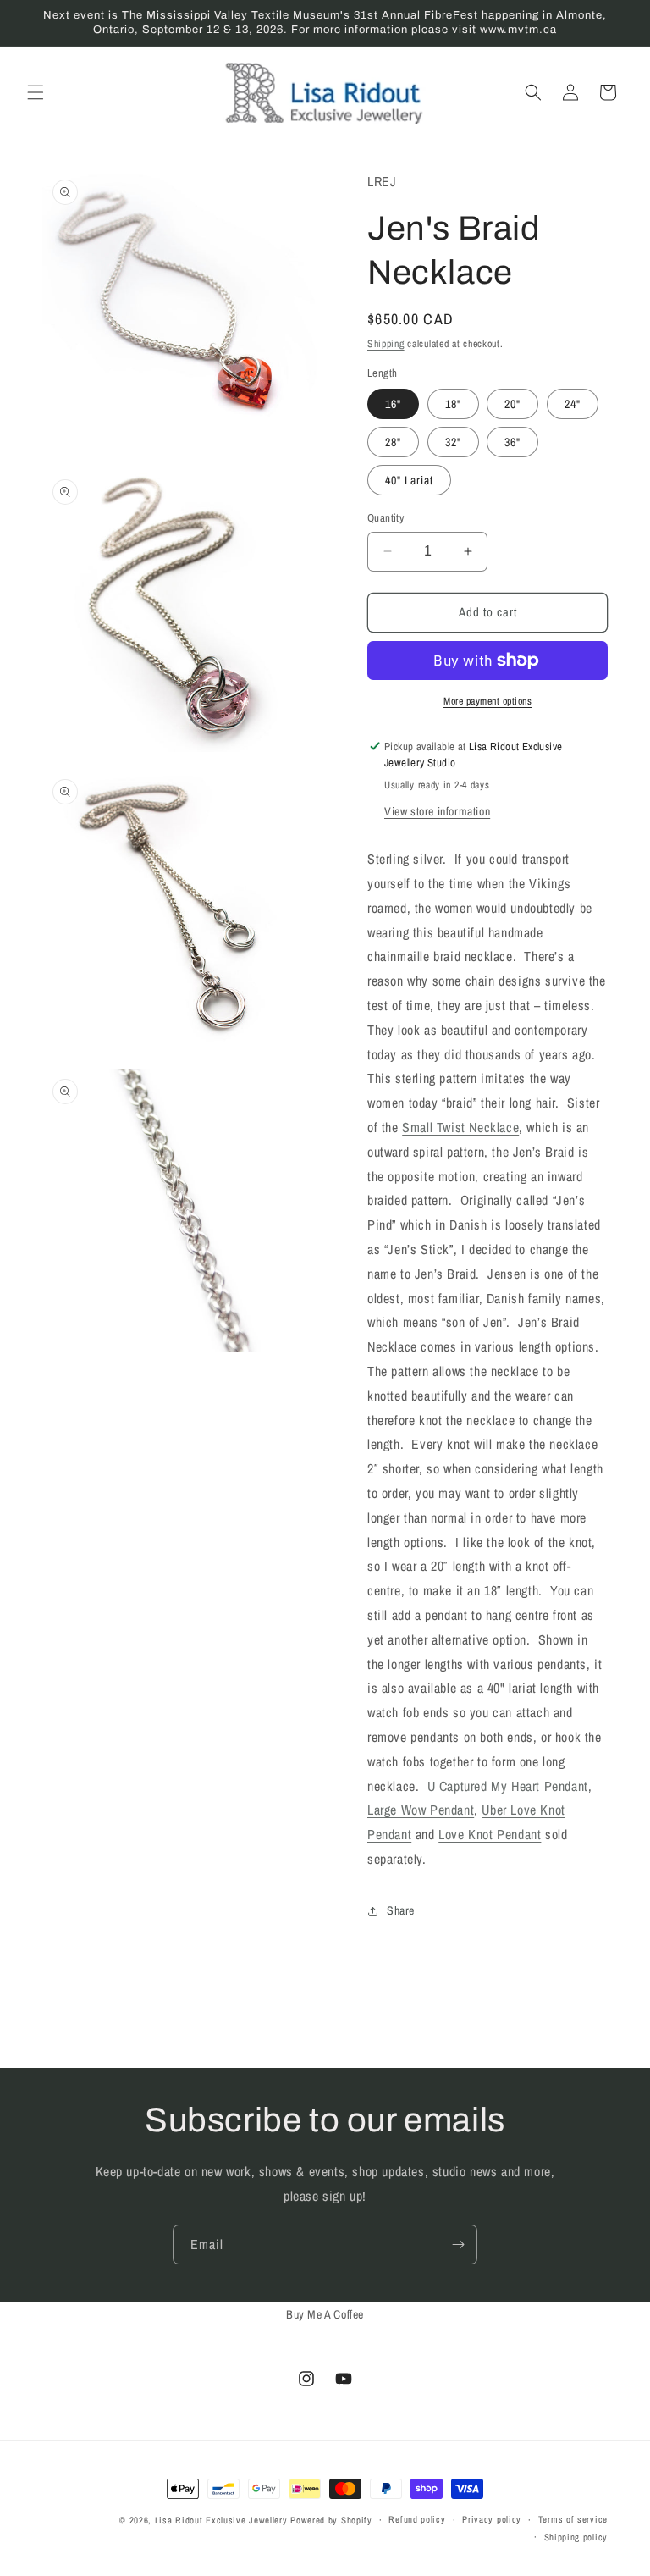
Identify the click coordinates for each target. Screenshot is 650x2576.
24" (573, 404)
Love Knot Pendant (490, 1834)
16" (393, 404)
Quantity (386, 518)
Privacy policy (492, 2519)
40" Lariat (409, 480)
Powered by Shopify (331, 2520)
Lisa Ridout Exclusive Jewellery (221, 2520)
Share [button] (401, 1910)
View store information (437, 811)
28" (393, 442)
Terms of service (573, 2519)
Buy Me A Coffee (325, 2314)
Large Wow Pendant (421, 1810)
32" (453, 442)
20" (512, 404)
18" (453, 404)
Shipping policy (576, 2537)
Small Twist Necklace (460, 1127)
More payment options (487, 701)
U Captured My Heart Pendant (508, 1786)
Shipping (386, 344)
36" (512, 442)
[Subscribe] (458, 2244)
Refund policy (417, 2519)
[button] (36, 92)
